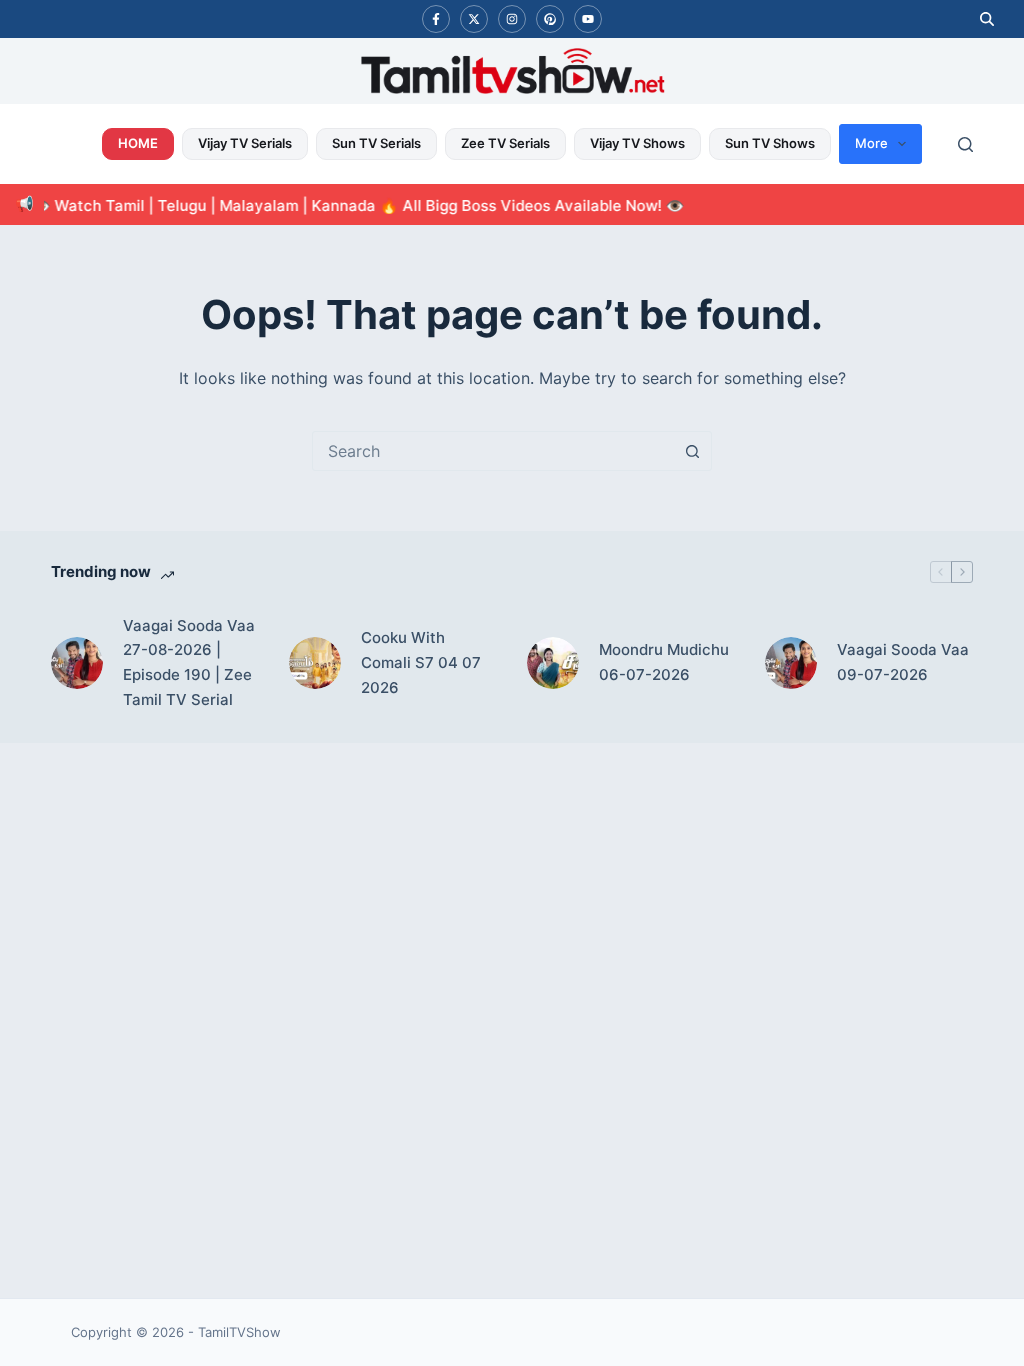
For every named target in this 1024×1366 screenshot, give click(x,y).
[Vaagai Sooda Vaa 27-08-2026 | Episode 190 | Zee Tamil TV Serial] (77, 663)
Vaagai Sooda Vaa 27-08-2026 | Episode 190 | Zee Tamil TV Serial (189, 662)
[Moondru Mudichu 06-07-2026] (553, 663)
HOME (138, 143)
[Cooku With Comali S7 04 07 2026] (315, 663)
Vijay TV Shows (637, 143)
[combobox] (493, 451)
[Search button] (692, 451)
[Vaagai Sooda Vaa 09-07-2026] (791, 663)
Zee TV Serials (505, 143)
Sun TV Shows (770, 143)
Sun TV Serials (376, 143)
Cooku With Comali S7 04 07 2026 (421, 662)
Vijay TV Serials (245, 143)
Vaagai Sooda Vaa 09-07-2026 (903, 662)
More (871, 143)
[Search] (965, 144)
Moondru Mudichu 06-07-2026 (664, 662)
